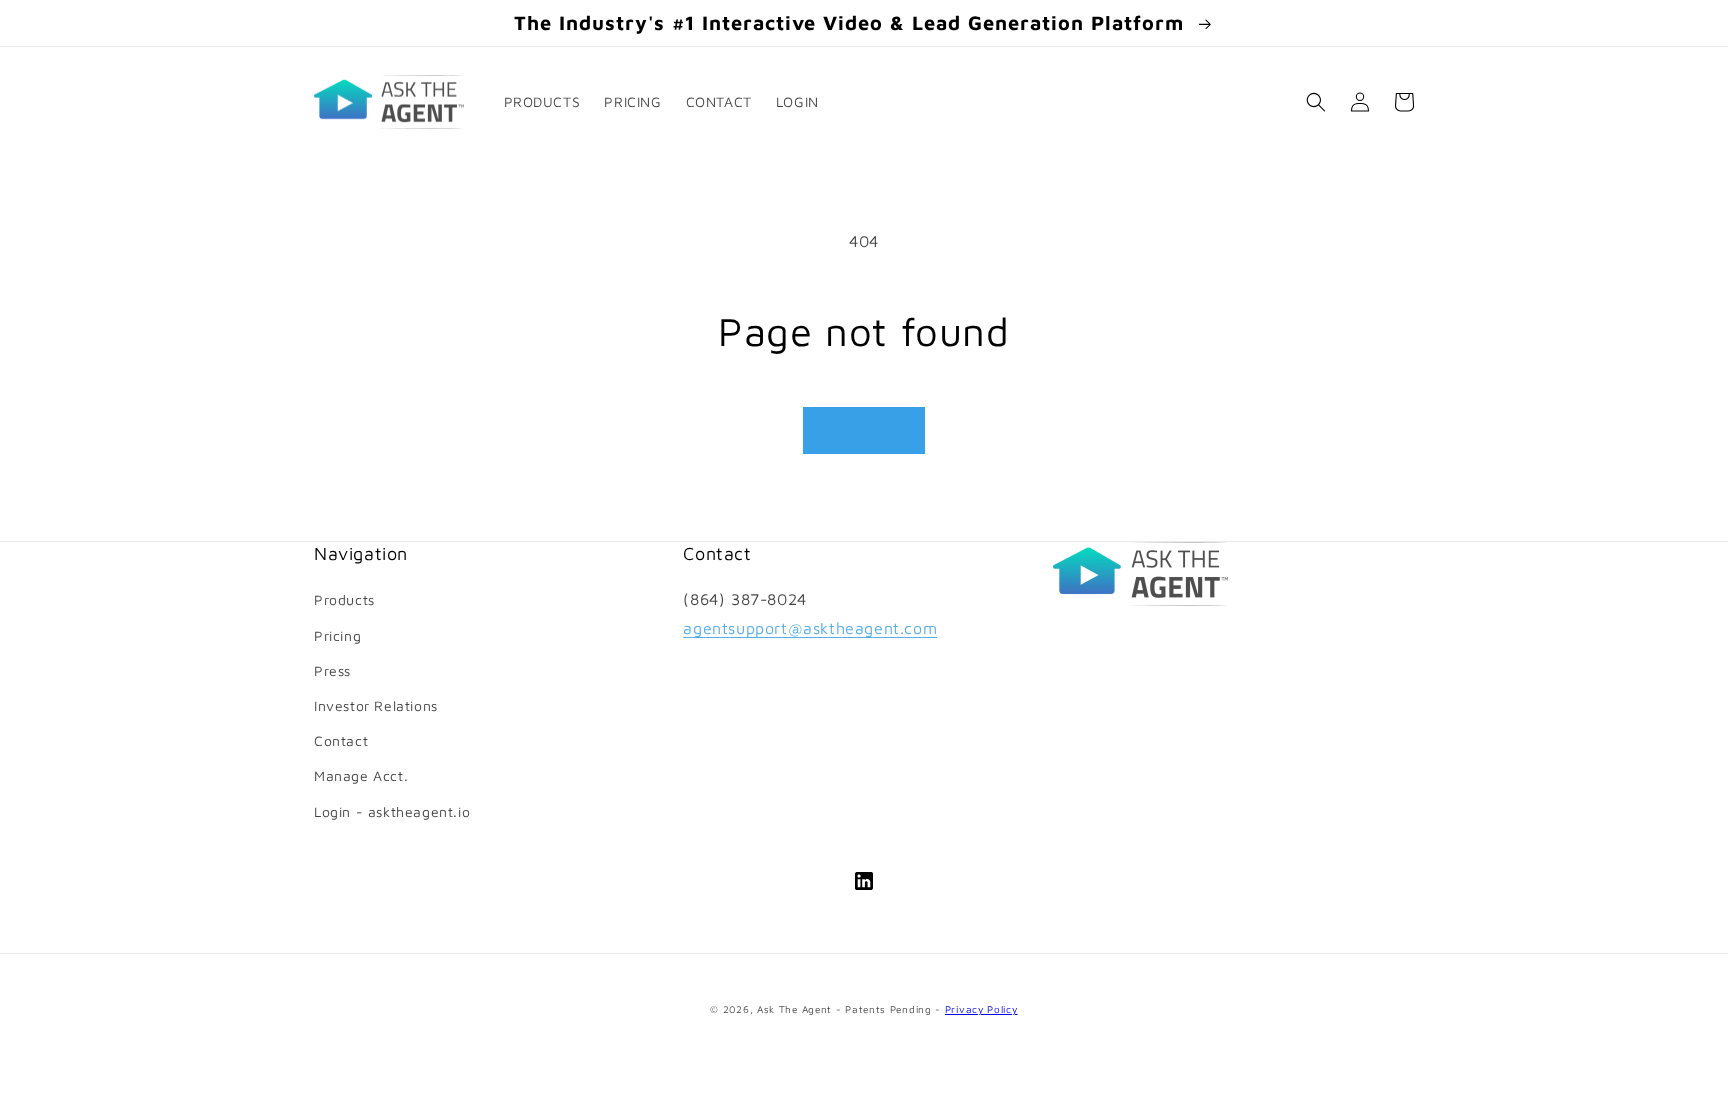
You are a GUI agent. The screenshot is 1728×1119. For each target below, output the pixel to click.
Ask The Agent (794, 1009)
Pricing (337, 635)
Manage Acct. (361, 775)
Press (332, 670)
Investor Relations (376, 705)
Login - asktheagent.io (392, 811)
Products (344, 599)
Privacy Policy (981, 1009)
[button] (805, 102)
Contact (341, 740)
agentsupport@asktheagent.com (810, 628)
